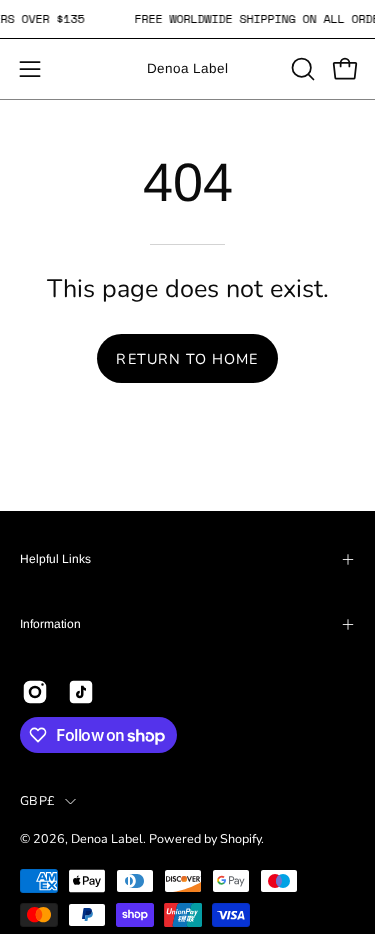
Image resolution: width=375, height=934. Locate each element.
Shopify (240, 838)
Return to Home (187, 359)
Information (50, 624)
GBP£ (37, 800)
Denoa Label (187, 68)
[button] (301, 69)
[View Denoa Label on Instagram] (35, 692)
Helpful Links (55, 559)
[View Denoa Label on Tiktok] (81, 692)
